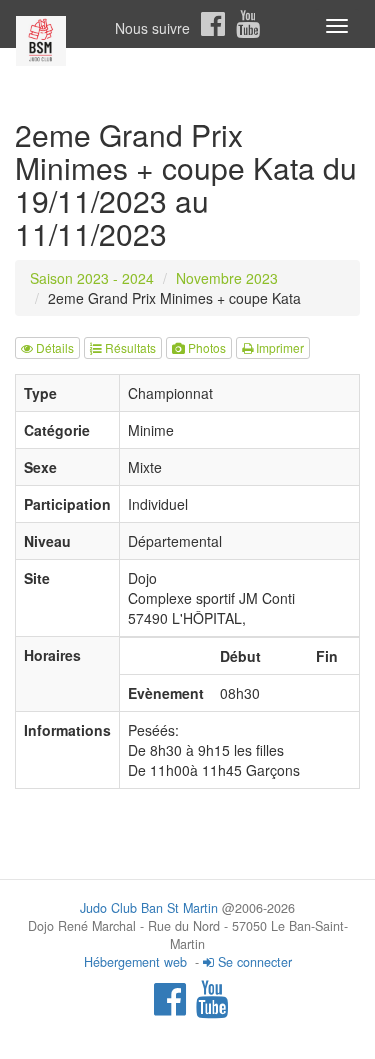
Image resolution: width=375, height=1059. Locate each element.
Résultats (129, 347)
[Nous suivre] (213, 24)
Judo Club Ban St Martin (149, 908)
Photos (205, 347)
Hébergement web (135, 962)
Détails (53, 347)
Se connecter (253, 962)
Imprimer (278, 347)
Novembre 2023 (227, 278)
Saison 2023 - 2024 (92, 278)
